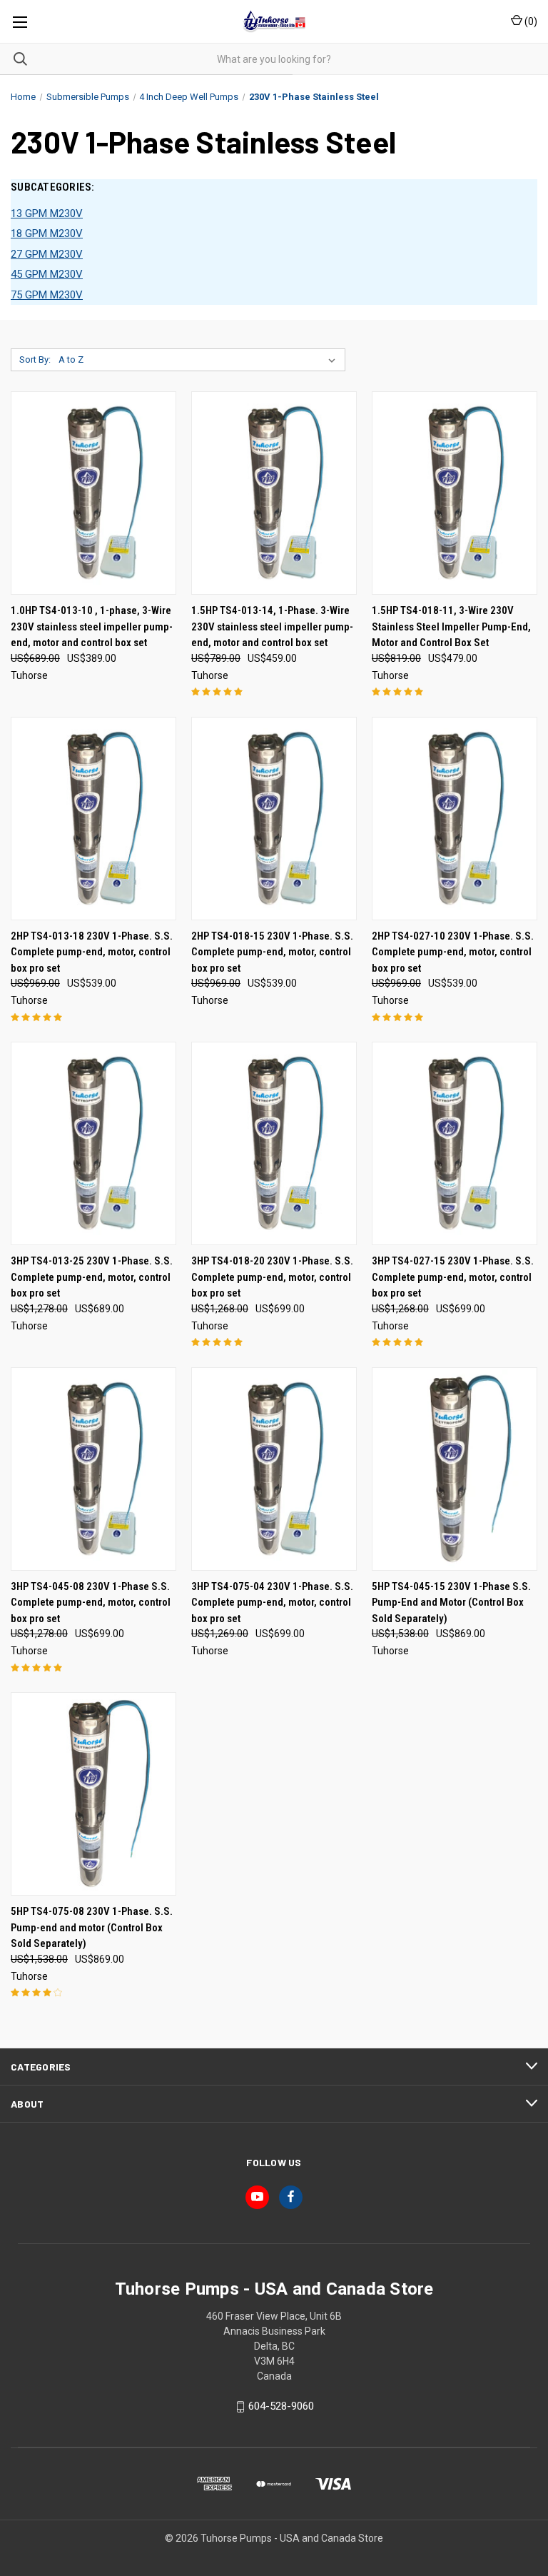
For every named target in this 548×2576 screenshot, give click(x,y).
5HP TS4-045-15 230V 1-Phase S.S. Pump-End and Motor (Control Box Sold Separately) (451, 1603)
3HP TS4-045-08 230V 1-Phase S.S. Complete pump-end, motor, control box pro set (91, 1603)
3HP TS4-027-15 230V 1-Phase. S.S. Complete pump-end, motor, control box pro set (453, 1277)
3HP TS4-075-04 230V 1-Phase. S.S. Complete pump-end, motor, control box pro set (272, 1603)
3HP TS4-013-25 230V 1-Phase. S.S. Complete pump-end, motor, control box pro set (92, 1277)
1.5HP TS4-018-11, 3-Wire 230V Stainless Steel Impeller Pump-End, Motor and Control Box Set (451, 627)
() (530, 21)
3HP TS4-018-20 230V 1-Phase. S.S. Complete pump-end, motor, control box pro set (272, 1277)
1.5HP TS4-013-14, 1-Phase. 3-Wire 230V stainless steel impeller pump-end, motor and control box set (272, 627)
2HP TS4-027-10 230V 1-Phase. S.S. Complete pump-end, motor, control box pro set (453, 952)
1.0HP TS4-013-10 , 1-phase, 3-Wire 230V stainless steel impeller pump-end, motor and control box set (92, 627)
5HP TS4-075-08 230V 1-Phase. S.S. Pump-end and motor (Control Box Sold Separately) (92, 1927)
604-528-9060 (281, 2407)
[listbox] (200, 360)
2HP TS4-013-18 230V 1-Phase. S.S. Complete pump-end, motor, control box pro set (92, 952)
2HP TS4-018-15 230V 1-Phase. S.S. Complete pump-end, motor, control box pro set (272, 952)
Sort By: (35, 359)
